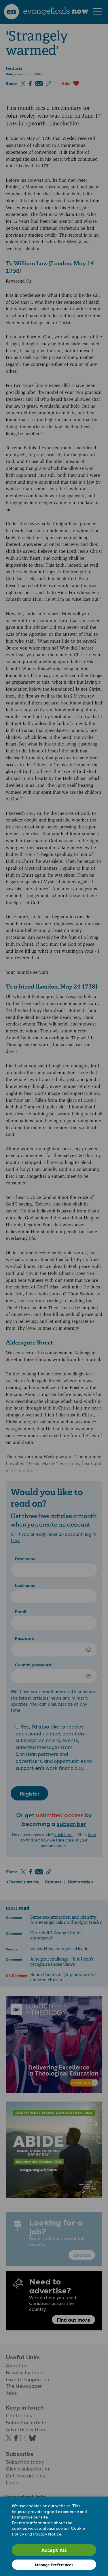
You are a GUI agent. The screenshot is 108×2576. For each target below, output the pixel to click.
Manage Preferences (54, 2565)
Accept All (54, 2550)
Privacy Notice (47, 2534)
